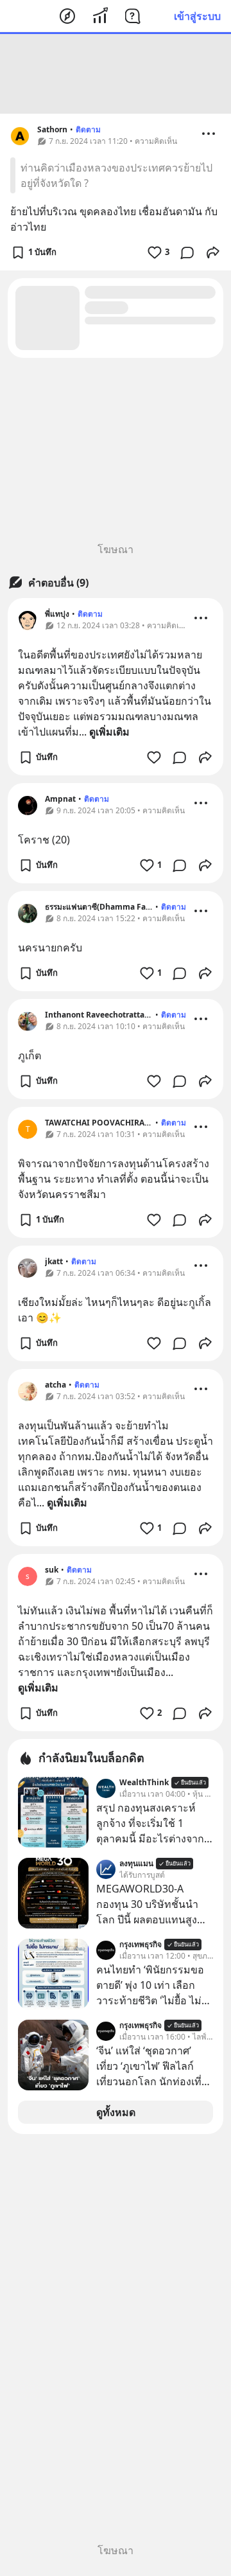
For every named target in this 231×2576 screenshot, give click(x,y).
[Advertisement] (116, 74)
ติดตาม (88, 129)
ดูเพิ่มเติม (109, 732)
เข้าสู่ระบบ (197, 16)
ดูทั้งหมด (116, 2112)
